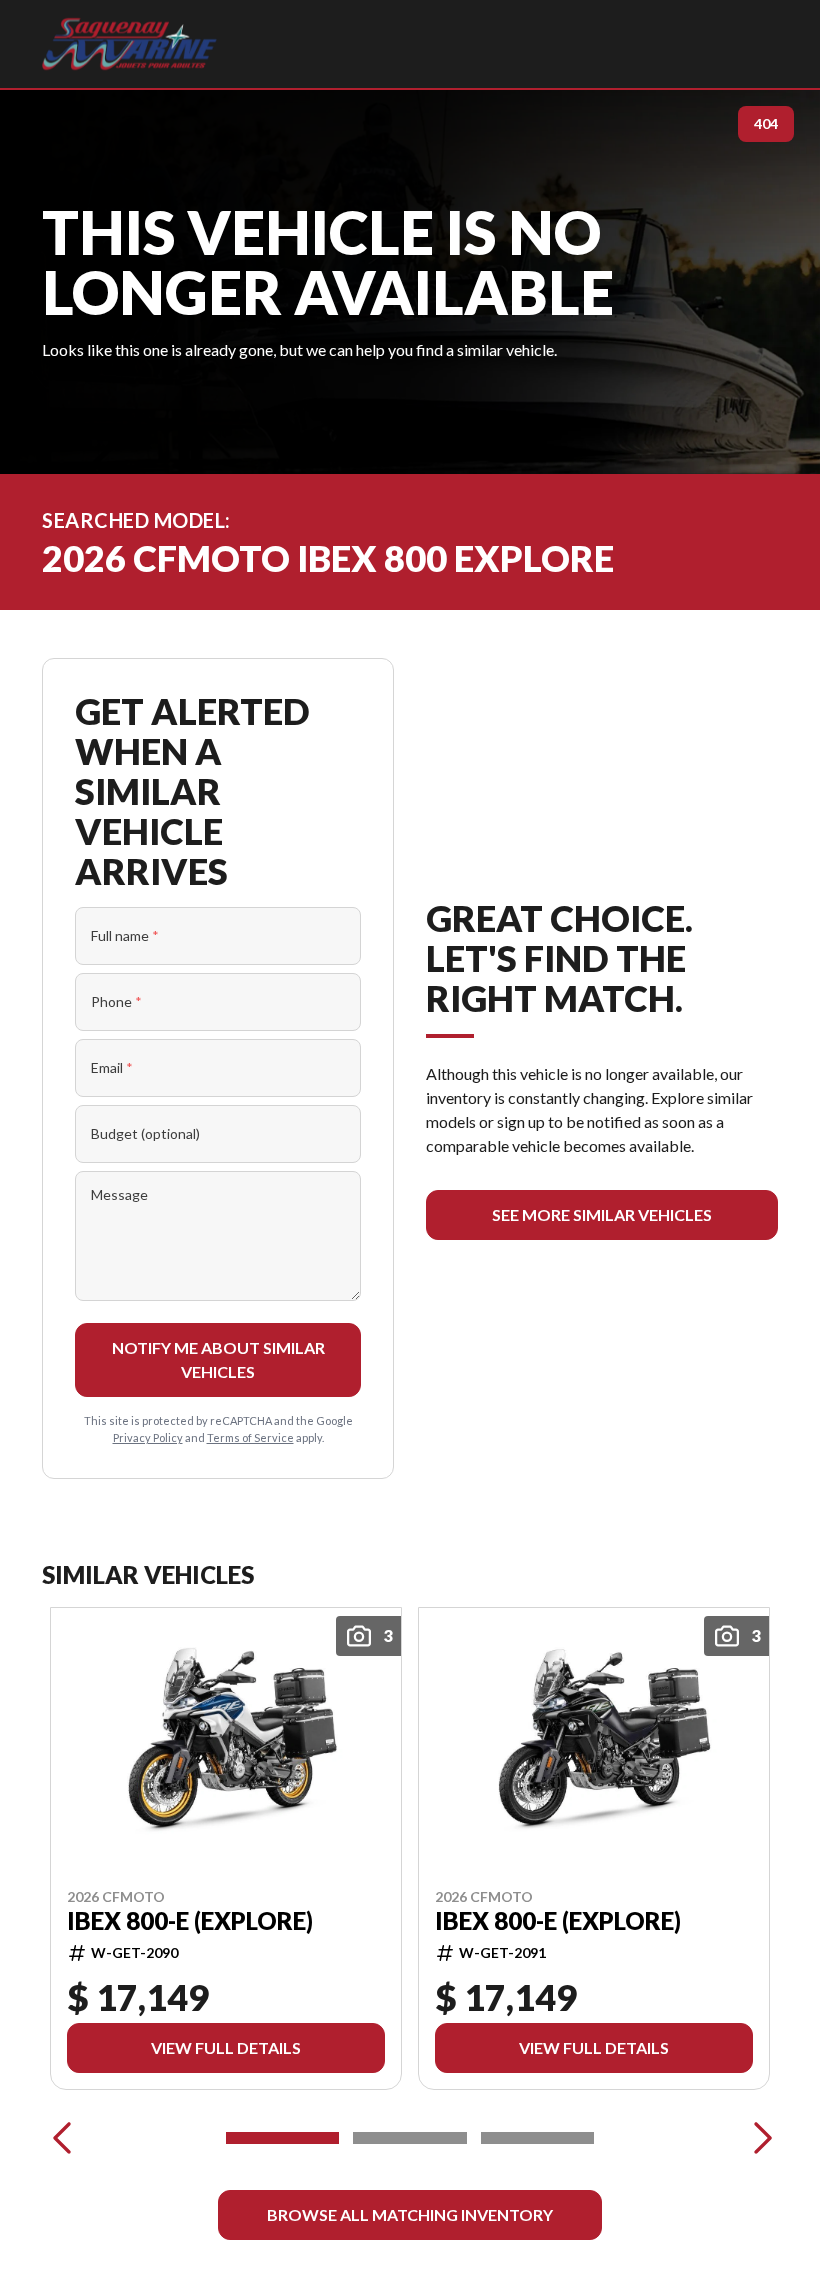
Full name (125, 935)
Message (119, 1194)
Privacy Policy (148, 1437)
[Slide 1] (282, 2138)
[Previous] (62, 2138)
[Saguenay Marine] (129, 44)
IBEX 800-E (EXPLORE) (190, 1921)
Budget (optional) (145, 1133)
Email (112, 1067)
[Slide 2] (409, 2138)
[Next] (758, 2138)
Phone (116, 1001)
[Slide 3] (537, 2138)
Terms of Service (250, 1437)
